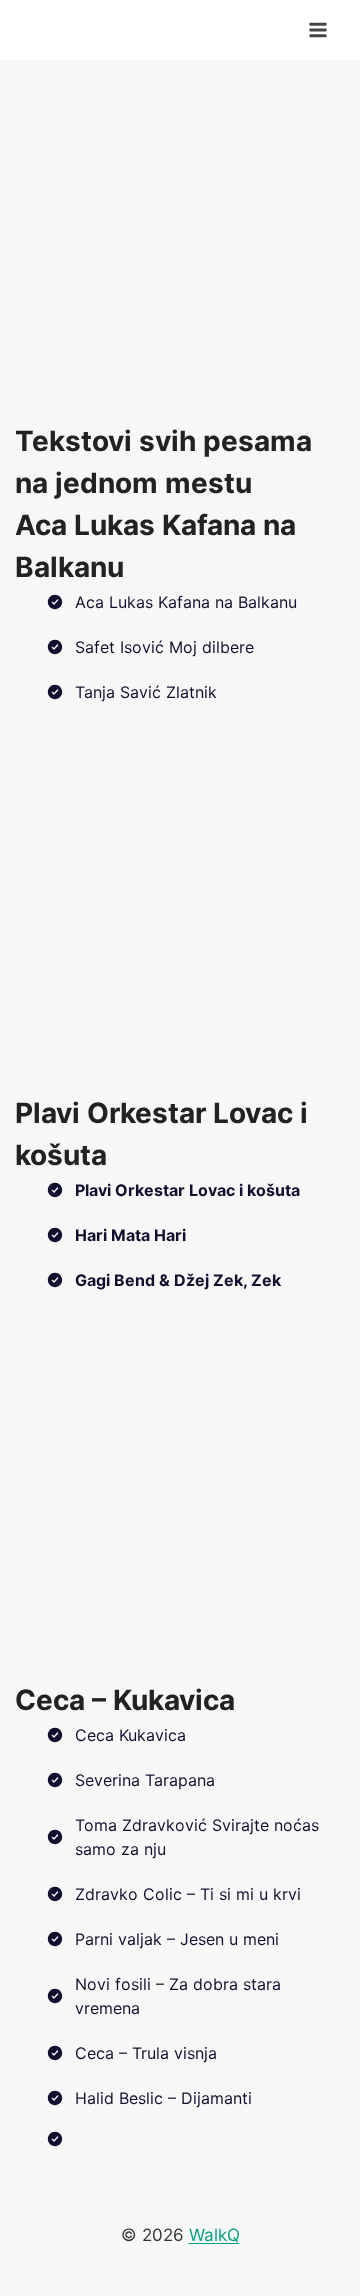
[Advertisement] (180, 240)
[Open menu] (317, 29)
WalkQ (214, 2235)
